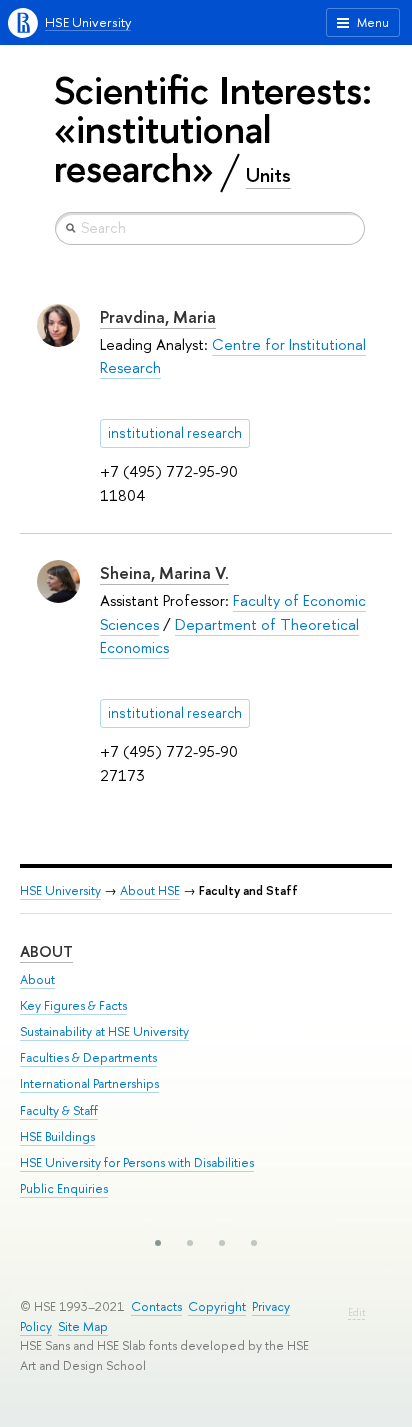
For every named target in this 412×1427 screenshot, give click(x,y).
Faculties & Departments (88, 1057)
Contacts (156, 1306)
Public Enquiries (64, 1188)
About (46, 951)
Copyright (217, 1306)
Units (268, 175)
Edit (356, 1312)
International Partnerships (89, 1083)
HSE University (88, 22)
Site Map (83, 1326)
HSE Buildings (57, 1136)
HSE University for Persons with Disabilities (137, 1162)
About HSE (150, 890)
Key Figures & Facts (73, 1005)
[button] (158, 1243)
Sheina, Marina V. (164, 572)
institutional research (175, 433)
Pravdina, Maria (158, 316)
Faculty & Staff (59, 1110)
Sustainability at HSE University (104, 1031)
